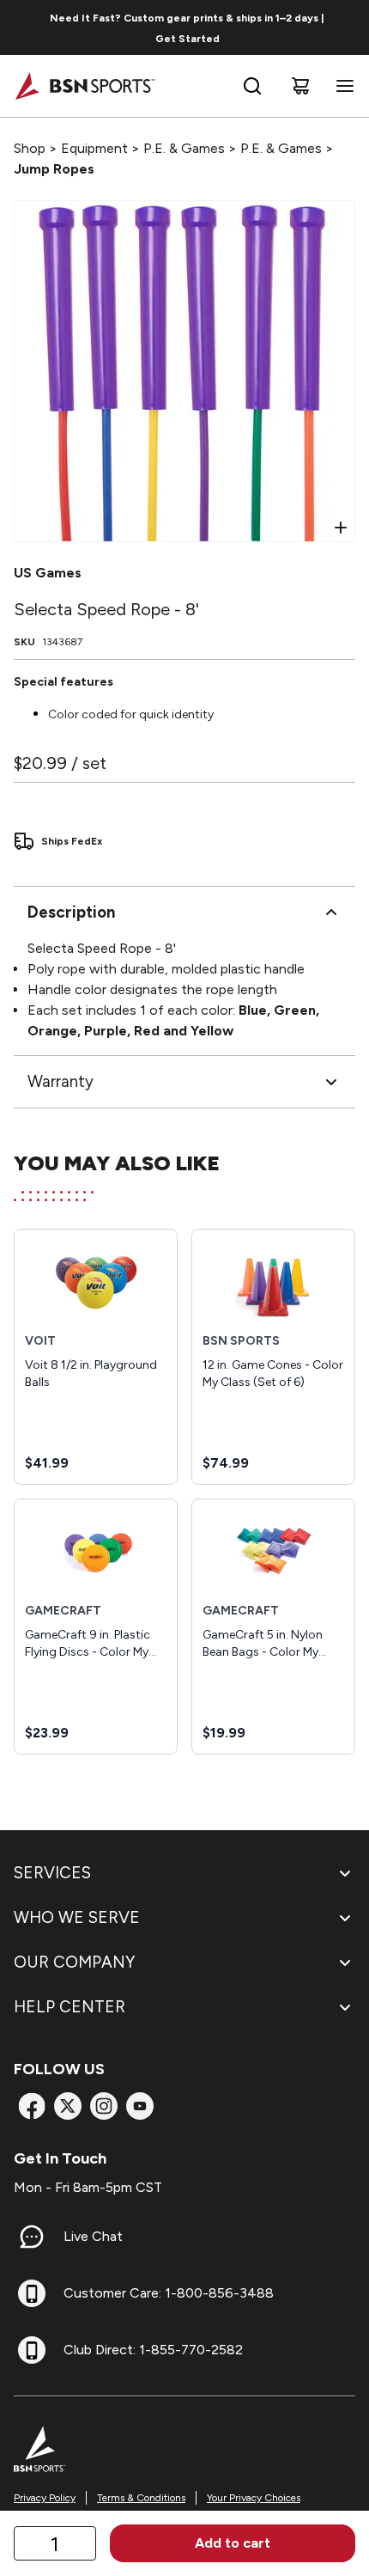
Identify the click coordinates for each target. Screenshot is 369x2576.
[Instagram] (104, 2106)
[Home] (85, 86)
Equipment (94, 148)
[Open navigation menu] (342, 86)
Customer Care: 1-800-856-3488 (169, 2293)
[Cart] (300, 86)
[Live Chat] (32, 2237)
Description (71, 912)
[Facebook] (32, 2106)
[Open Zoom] (341, 528)
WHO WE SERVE (77, 1917)
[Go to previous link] (24, 27)
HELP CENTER (70, 2007)
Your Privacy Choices (254, 2498)
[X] (68, 2106)
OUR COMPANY (74, 1962)
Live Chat (93, 2236)
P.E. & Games (184, 148)
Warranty (60, 1081)
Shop (30, 148)
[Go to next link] (350, 27)
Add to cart (233, 2543)
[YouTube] (140, 2106)
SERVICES (52, 1873)
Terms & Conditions (141, 2498)
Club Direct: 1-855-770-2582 (153, 2350)
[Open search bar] (252, 86)
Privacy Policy (45, 2498)
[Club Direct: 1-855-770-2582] (32, 2350)
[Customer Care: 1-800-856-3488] (32, 2293)
